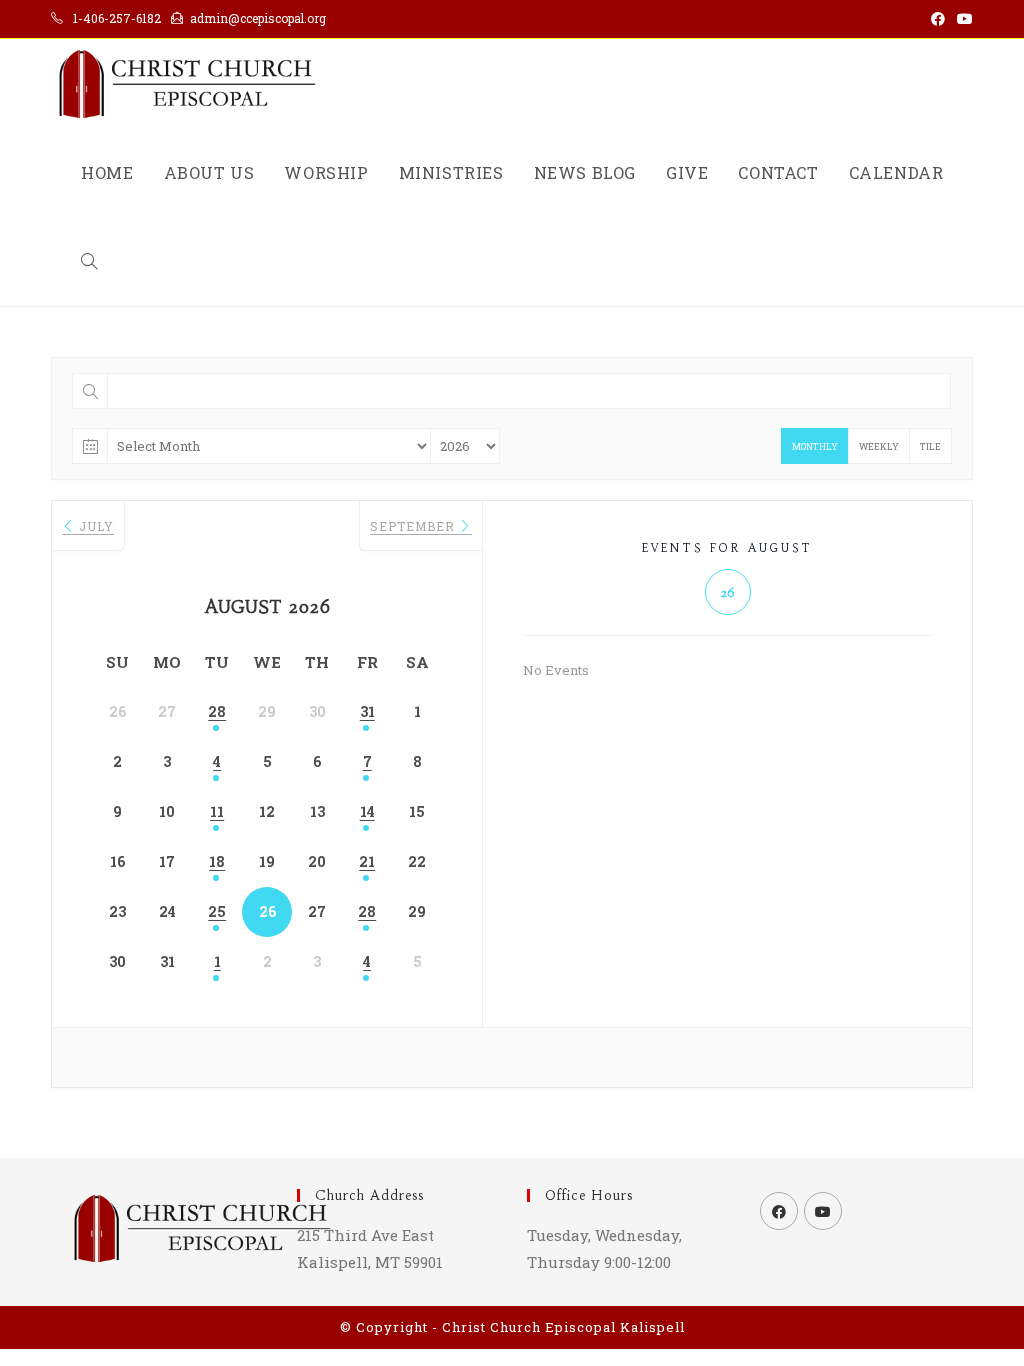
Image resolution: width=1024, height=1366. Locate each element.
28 (217, 711)
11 (217, 811)
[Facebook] (779, 1211)
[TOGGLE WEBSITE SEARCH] (89, 261)
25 (217, 911)
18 (217, 861)
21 (367, 861)
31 (367, 711)
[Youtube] (823, 1211)
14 (367, 811)
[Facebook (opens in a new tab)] (938, 19)
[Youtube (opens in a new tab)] (962, 19)
